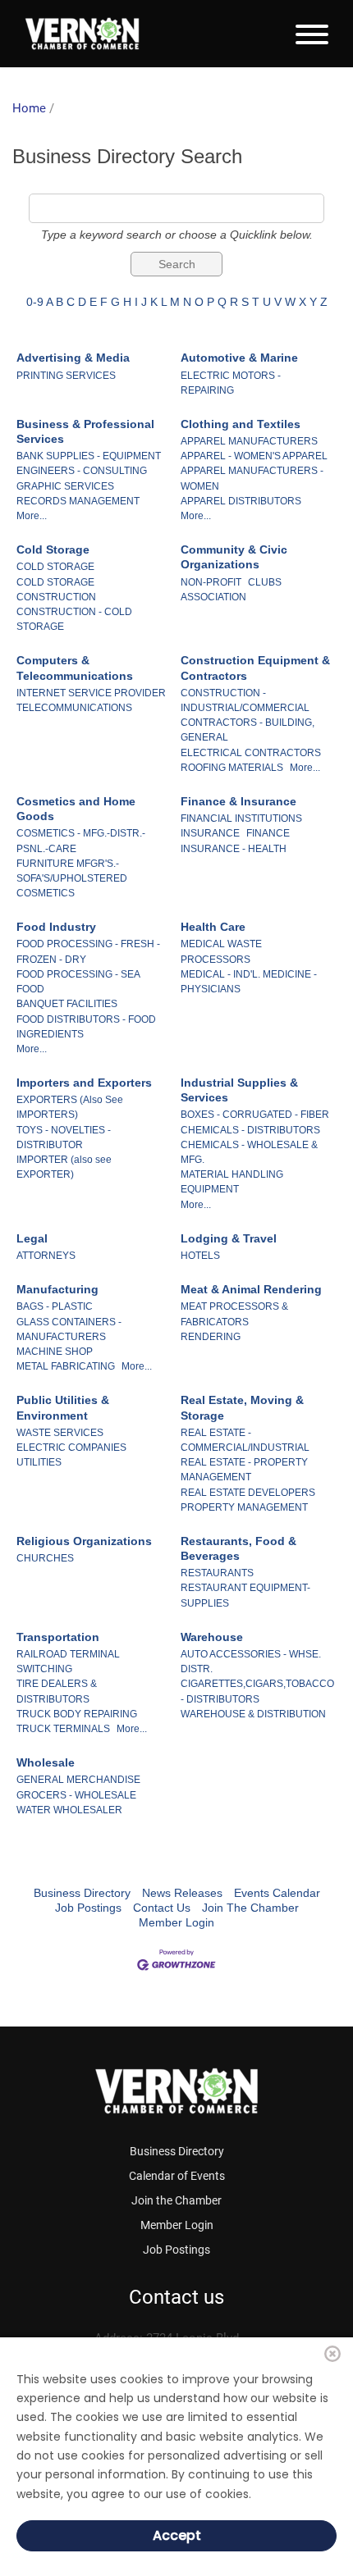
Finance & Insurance (238, 801)
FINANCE (268, 833)
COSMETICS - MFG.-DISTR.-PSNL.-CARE (81, 841)
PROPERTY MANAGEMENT (244, 1507)
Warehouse (212, 1637)
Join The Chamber (250, 1908)
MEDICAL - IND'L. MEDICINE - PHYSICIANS (249, 982)
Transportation (58, 1637)
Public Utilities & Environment (63, 1407)
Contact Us (162, 1908)
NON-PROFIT (211, 582)
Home (29, 108)
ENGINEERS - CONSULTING (82, 471)
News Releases (182, 1893)
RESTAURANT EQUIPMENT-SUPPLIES (245, 1595)
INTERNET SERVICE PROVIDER (91, 693)
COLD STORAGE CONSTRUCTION (56, 590)
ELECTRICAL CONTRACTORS (251, 753)
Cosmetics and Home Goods (76, 809)
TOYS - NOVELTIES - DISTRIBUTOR (64, 1138)
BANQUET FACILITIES (67, 1004)
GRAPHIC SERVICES (65, 486)
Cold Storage (53, 549)
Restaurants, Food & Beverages (238, 1548)
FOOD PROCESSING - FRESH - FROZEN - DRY (88, 951)
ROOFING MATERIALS (232, 768)
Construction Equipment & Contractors (255, 668)
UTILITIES (39, 1462)
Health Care (213, 927)
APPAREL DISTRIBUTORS (241, 501)
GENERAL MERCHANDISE (78, 1780)
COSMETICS (46, 893)
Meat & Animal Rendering (251, 1289)
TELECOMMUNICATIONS (74, 708)
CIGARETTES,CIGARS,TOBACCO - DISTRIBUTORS (257, 1691)
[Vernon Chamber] (82, 34)
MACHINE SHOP (55, 1352)
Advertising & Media (73, 358)
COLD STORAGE (55, 567)
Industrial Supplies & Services (239, 1090)
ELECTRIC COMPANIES (71, 1448)
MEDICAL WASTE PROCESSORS (221, 951)
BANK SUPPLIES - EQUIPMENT (89, 456)
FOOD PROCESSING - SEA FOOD (78, 982)
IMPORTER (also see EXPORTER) (64, 1167)
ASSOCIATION (213, 597)
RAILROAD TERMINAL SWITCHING (68, 1662)
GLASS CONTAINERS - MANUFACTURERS (69, 1329)
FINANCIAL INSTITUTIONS (241, 818)
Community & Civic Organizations (234, 557)
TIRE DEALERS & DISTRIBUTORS (57, 1691)
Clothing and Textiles (241, 424)
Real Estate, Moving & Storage (242, 1407)
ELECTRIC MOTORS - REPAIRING (231, 383)
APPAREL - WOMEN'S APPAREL (254, 456)
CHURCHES (45, 1558)
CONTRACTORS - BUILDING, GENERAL (248, 730)
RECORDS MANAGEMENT (78, 501)
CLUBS (265, 582)
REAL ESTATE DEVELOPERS (248, 1493)
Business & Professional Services (85, 431)
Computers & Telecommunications (75, 668)
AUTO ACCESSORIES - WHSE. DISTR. (251, 1662)
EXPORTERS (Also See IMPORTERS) (70, 1107)
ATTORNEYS (46, 1256)
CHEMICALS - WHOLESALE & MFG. (249, 1152)
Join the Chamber (176, 2200)
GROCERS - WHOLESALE (76, 1795)
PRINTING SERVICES (66, 376)
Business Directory (82, 1893)
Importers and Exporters (84, 1083)
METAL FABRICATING (66, 1366)
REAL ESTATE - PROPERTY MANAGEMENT (244, 1470)
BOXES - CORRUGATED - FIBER (255, 1115)
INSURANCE (210, 833)
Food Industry (56, 927)
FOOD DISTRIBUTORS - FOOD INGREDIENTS (86, 1027)
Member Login (176, 1922)
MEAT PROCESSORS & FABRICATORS (234, 1314)
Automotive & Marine (239, 358)
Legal (32, 1238)
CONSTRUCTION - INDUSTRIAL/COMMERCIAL (245, 700)
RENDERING (211, 1337)
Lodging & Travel (229, 1238)
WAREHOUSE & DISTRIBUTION (253, 1714)
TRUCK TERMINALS (63, 1729)
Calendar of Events (177, 2176)
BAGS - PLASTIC (55, 1306)
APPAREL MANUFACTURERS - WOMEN (252, 478)
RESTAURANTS (217, 1573)
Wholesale (46, 1762)
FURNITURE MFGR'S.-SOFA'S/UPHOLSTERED (72, 871)
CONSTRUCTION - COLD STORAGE (74, 619)
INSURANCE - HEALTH (234, 849)
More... (32, 516)
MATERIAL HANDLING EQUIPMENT (232, 1182)
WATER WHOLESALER (69, 1810)
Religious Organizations (84, 1541)
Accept (177, 2535)
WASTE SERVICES (60, 1433)
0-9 (35, 302)
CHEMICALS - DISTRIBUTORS (250, 1130)
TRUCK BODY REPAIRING (77, 1714)
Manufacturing (57, 1289)
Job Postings (88, 1908)
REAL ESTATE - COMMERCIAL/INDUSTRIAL (245, 1440)
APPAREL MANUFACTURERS (249, 441)
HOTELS (200, 1256)
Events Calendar (277, 1893)
